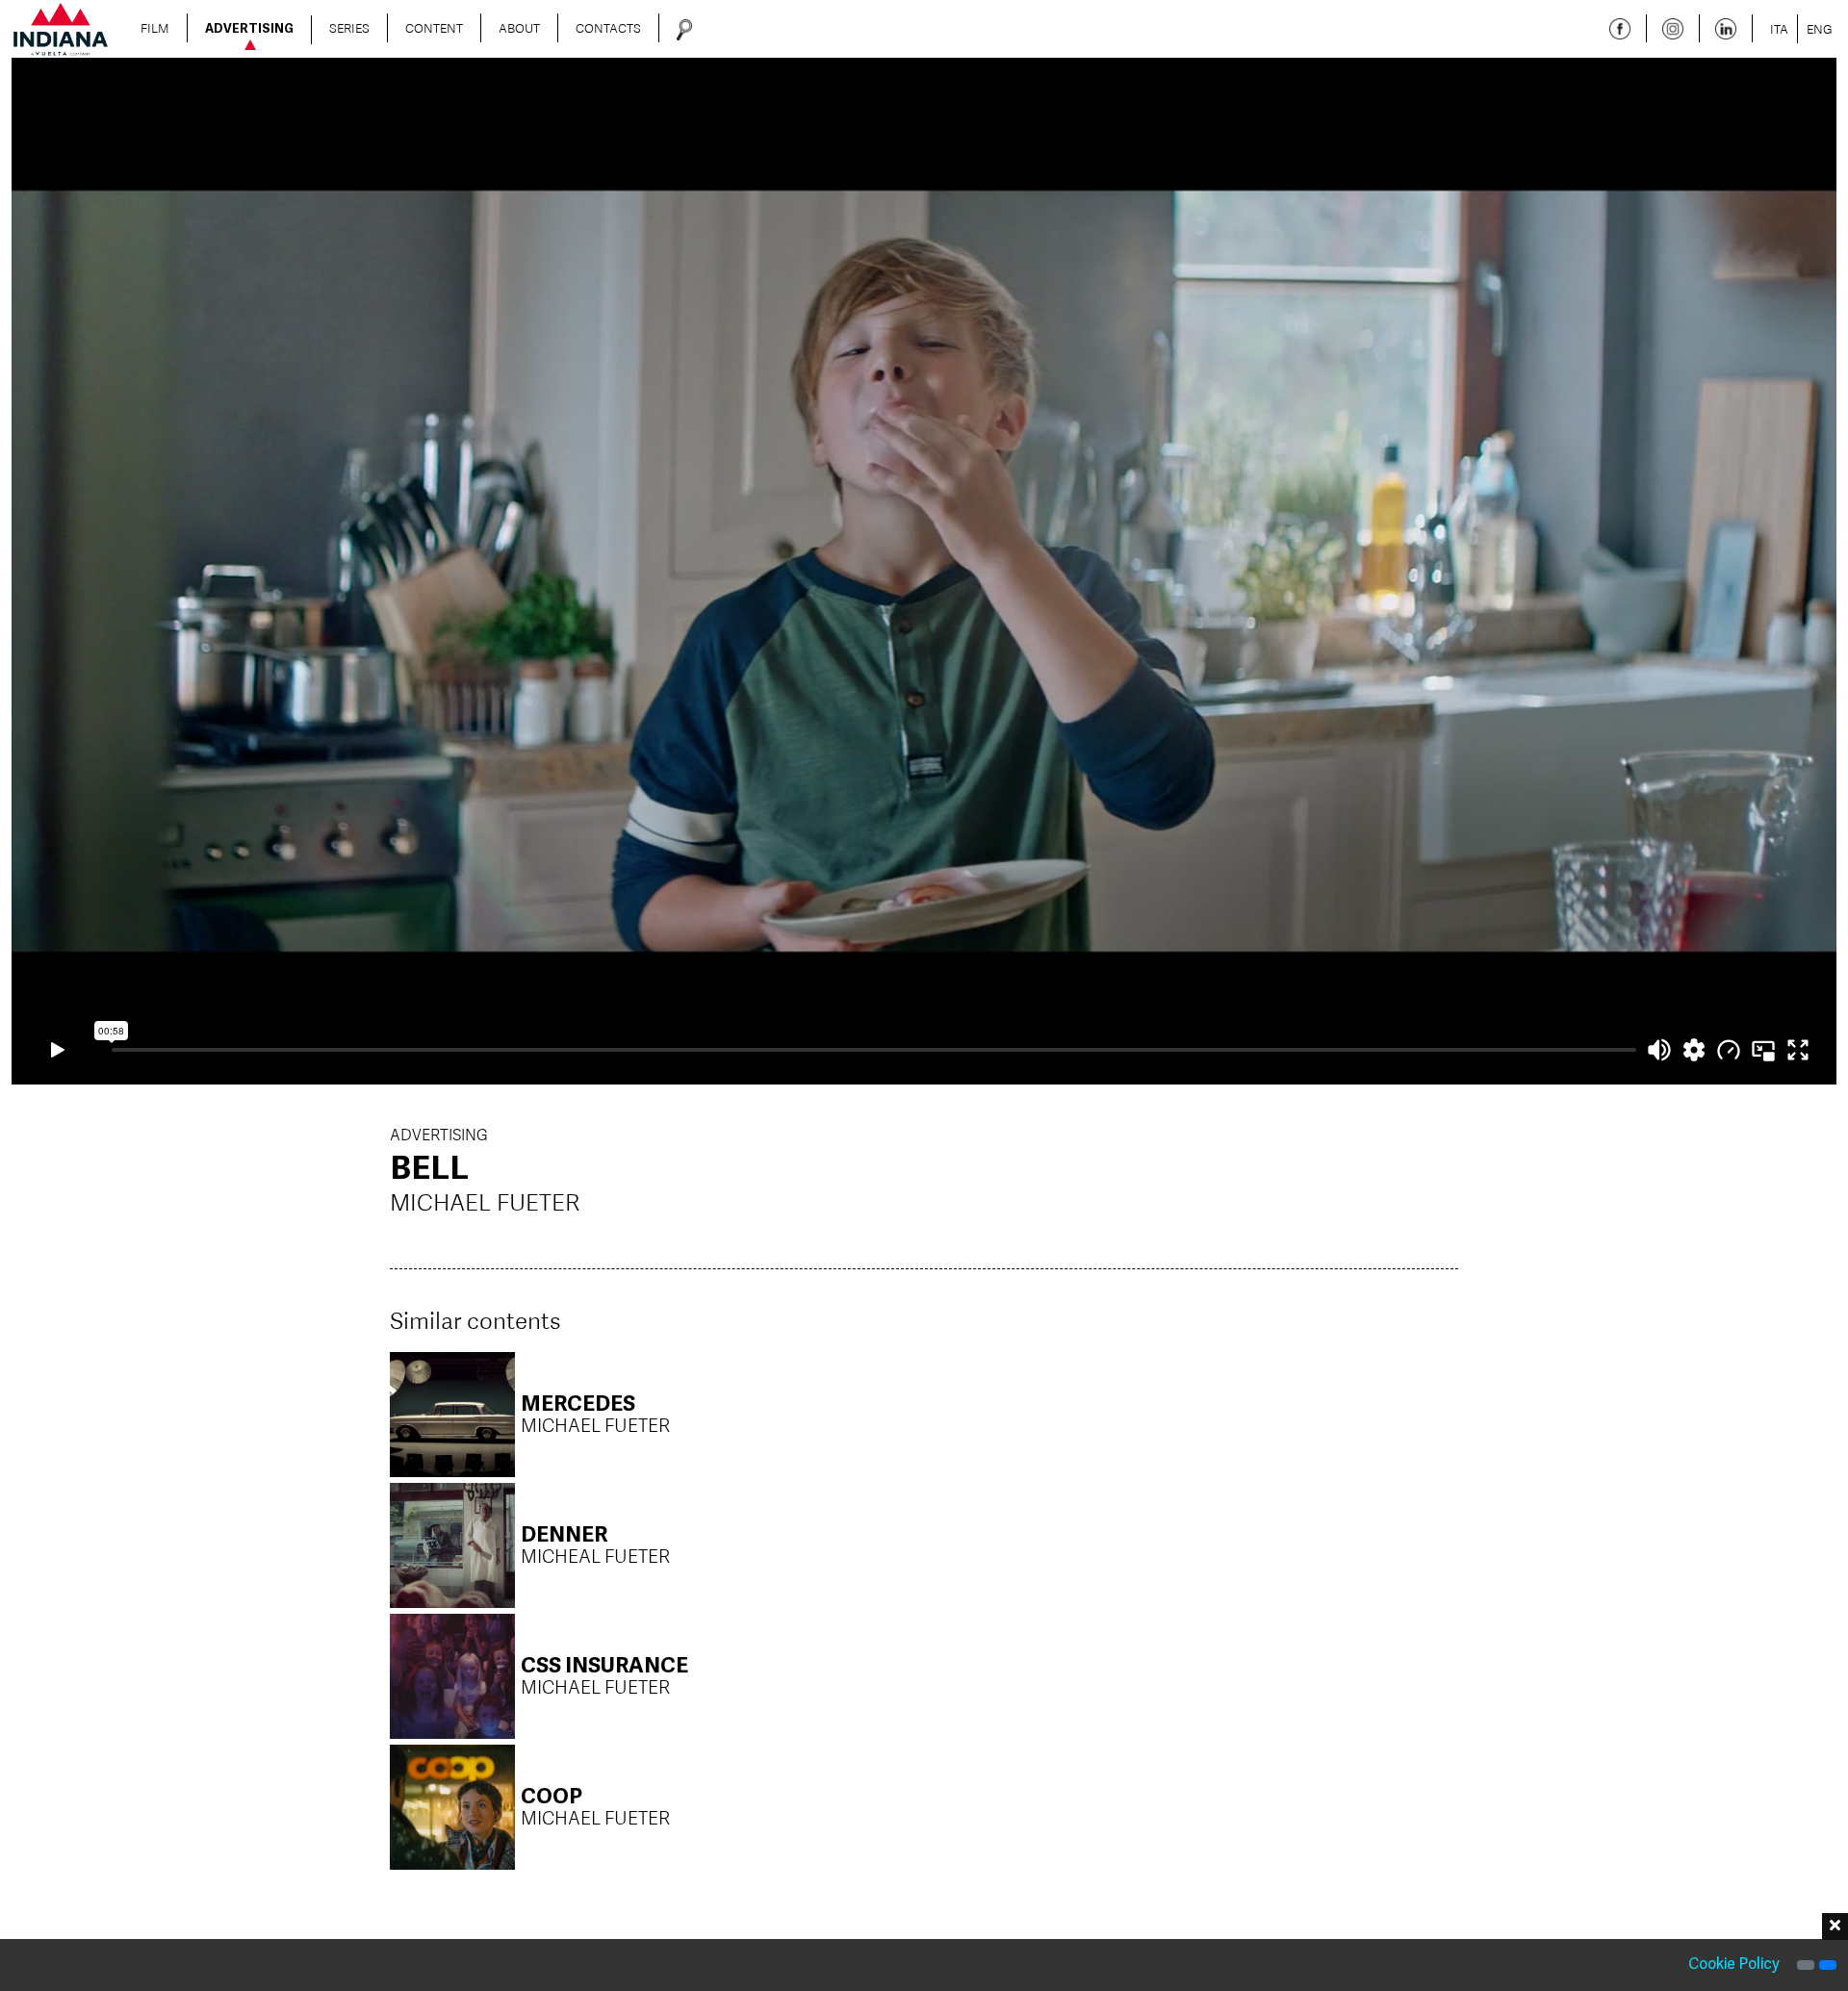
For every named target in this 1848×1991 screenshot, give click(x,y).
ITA (1779, 29)
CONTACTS (608, 28)
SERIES (349, 28)
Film (155, 28)
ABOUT (519, 28)
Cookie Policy (1734, 1965)
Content (434, 28)
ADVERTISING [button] (249, 30)
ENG (1820, 29)
